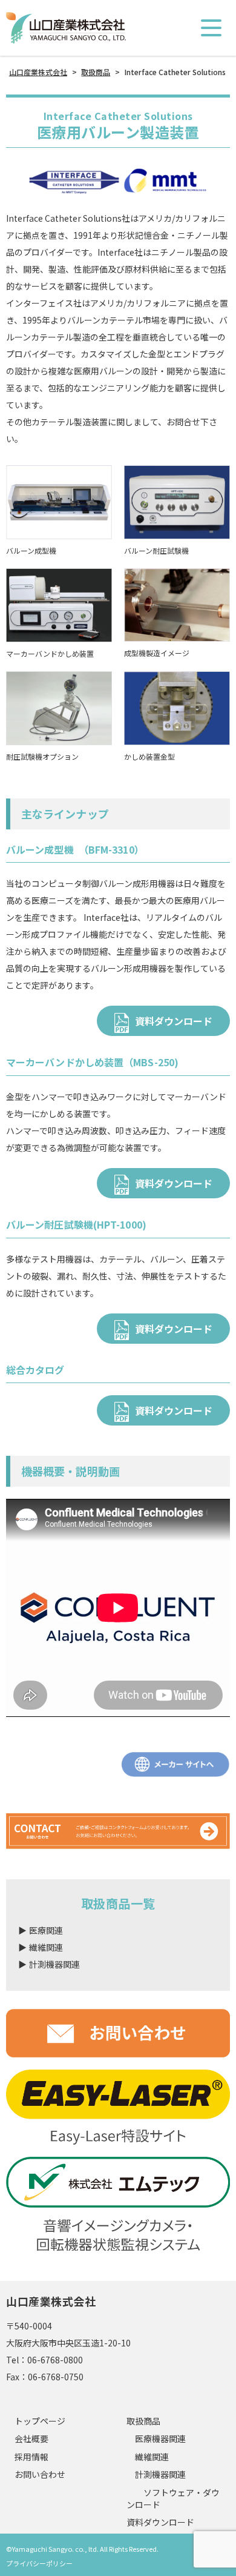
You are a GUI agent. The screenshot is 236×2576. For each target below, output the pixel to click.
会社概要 (31, 2439)
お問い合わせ (40, 2475)
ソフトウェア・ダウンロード (173, 2499)
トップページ (40, 2421)
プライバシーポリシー (39, 2563)
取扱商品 (143, 2421)
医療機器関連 (156, 2439)
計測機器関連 (156, 2475)
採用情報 (31, 2457)
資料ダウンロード (174, 1021)
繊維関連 (148, 2457)
